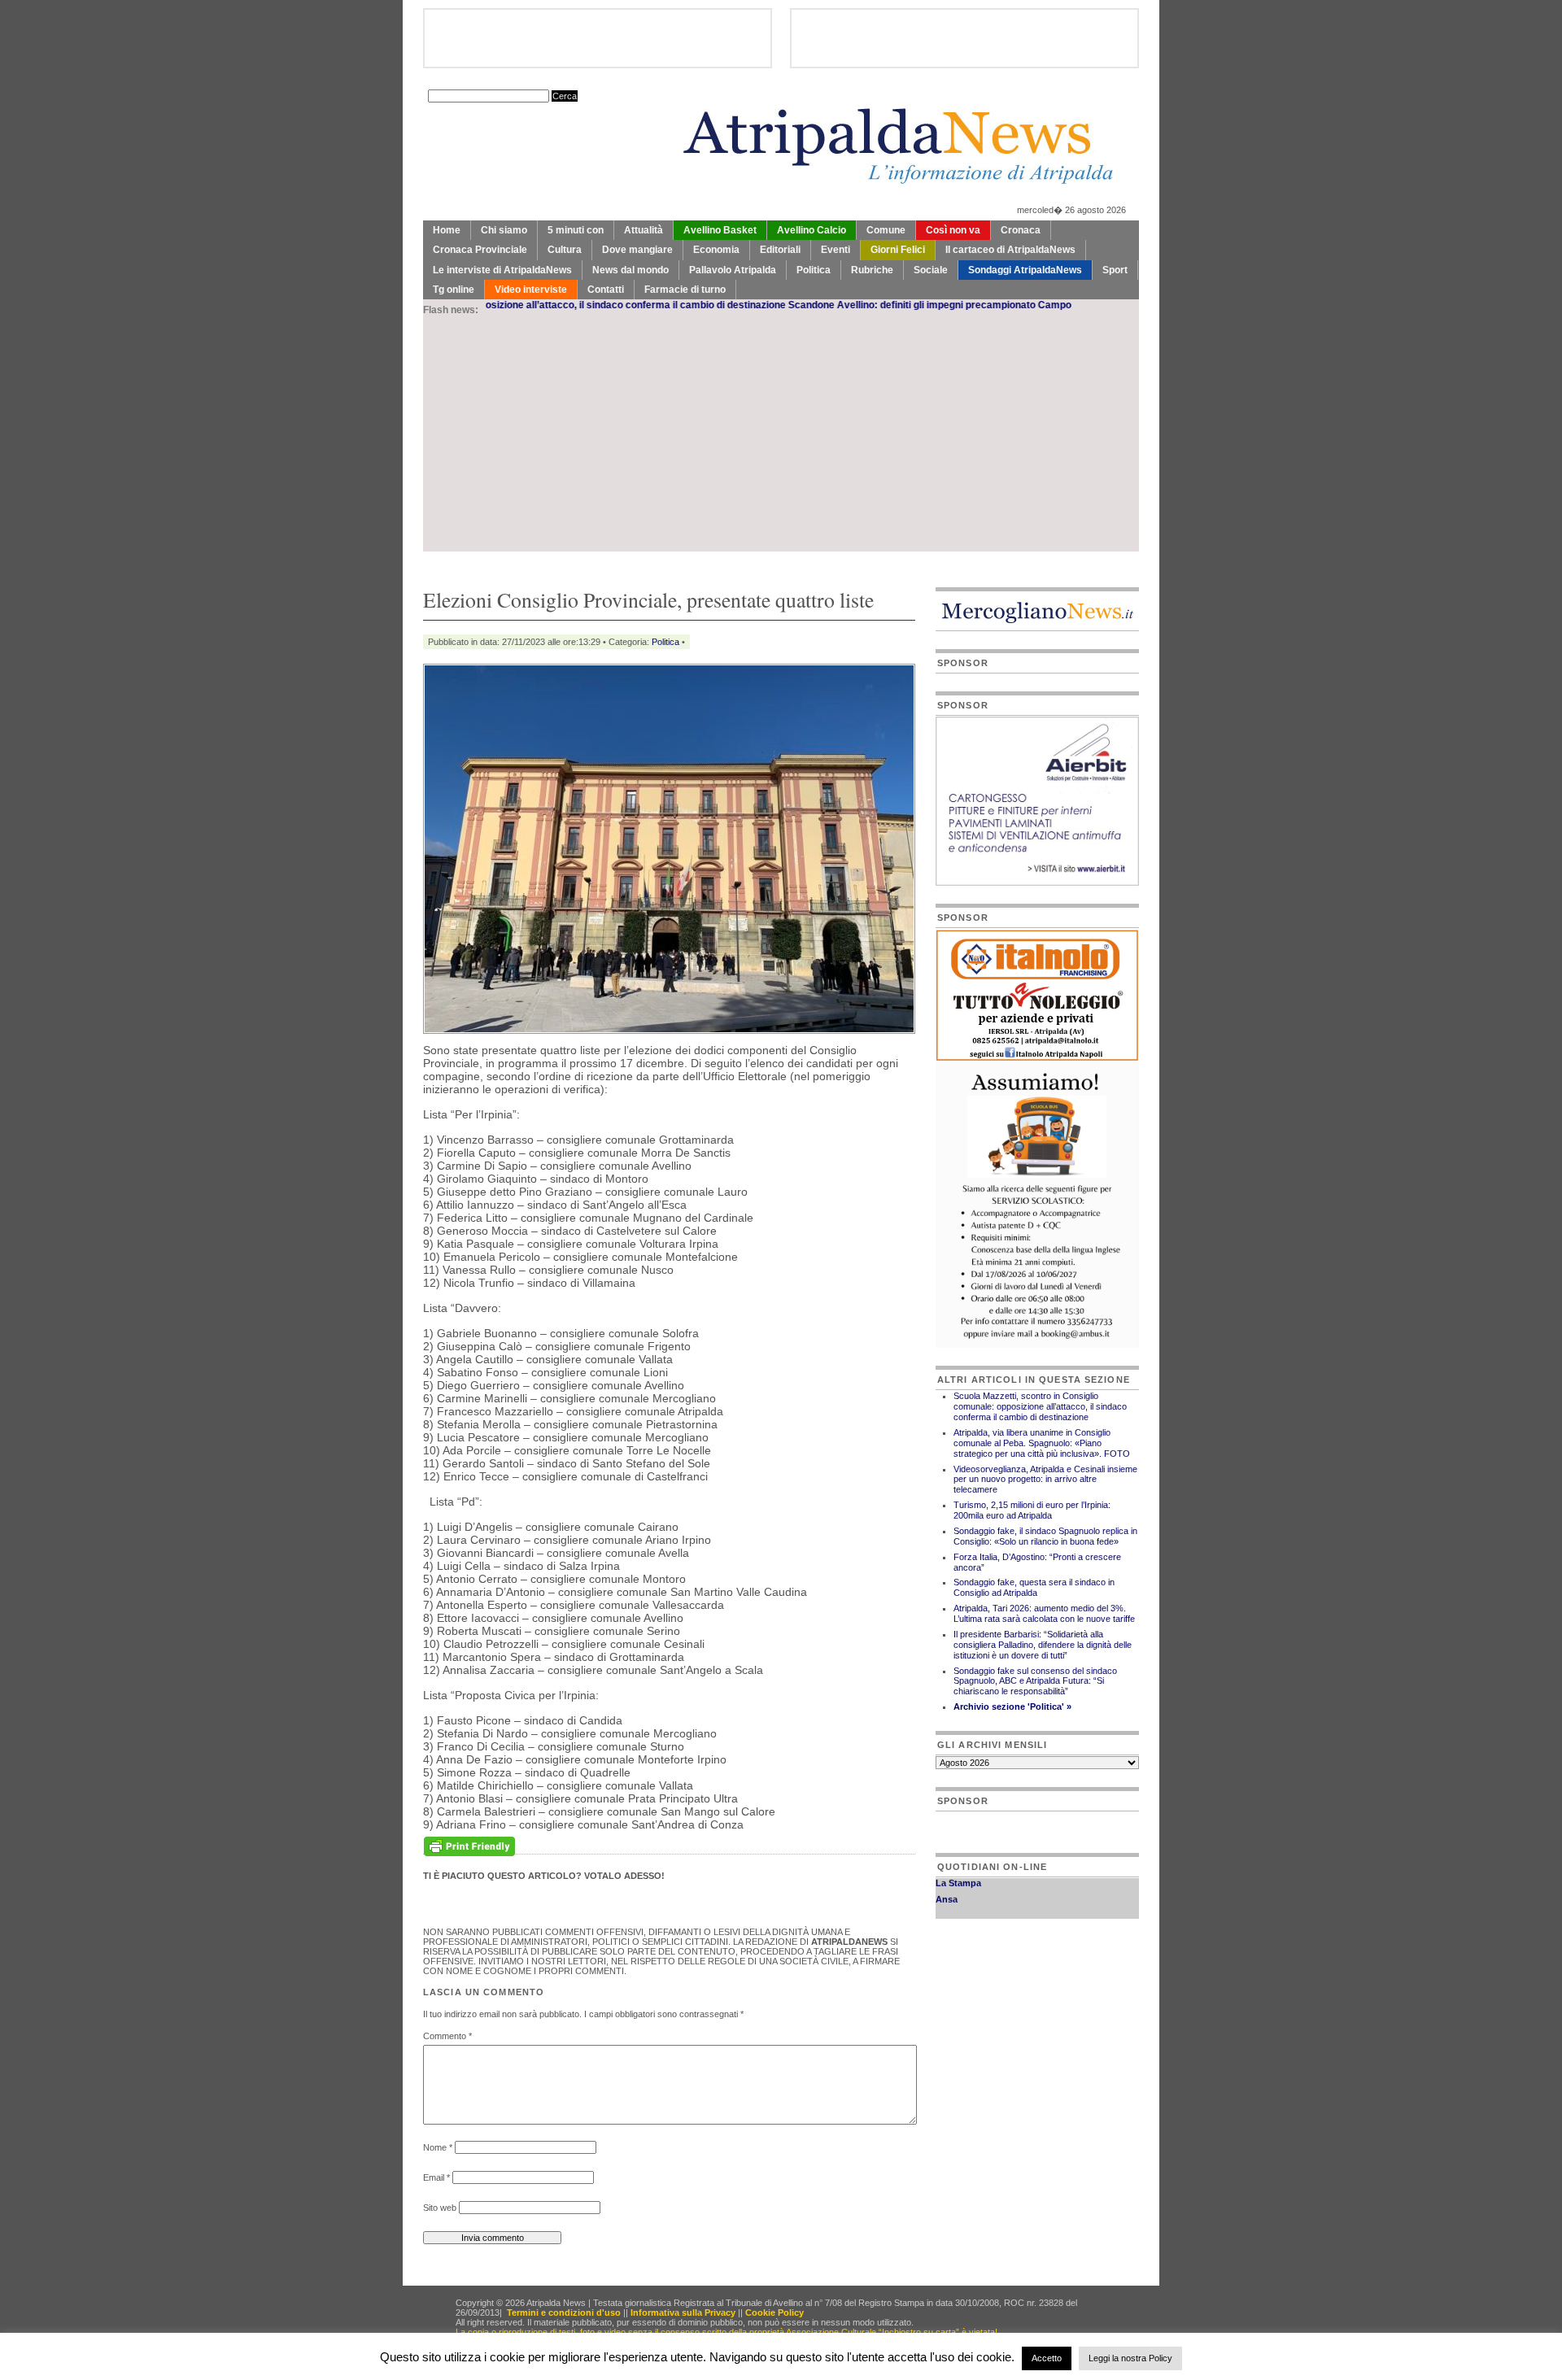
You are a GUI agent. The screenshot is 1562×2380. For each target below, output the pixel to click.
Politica (814, 270)
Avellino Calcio (812, 230)
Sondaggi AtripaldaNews (1025, 270)
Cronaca (1021, 230)
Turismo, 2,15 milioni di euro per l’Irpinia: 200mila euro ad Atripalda (1032, 1510)
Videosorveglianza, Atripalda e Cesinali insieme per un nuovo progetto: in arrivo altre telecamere (1045, 1480)
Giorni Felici (898, 250)
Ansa (947, 1881)
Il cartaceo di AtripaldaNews (1010, 250)
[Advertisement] (781, 438)
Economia (716, 250)
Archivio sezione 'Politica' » (1012, 1707)
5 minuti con (576, 230)
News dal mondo (630, 270)
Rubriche (872, 270)
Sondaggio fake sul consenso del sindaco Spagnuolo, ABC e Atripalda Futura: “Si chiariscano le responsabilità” (1035, 1681)
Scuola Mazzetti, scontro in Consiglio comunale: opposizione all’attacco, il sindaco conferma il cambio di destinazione (1040, 1406)
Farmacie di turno (685, 290)
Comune (886, 230)
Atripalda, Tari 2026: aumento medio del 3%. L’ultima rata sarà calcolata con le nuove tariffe (1044, 1613)
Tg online (454, 290)
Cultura (565, 250)
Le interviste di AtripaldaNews (502, 270)
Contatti (606, 290)
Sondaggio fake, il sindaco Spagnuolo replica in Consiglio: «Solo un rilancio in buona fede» (1045, 1536)
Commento (447, 2036)
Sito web (440, 2208)
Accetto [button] (1047, 2358)
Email (436, 2177)
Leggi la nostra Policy (1130, 2358)
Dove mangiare (637, 250)
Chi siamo (504, 230)
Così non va (953, 230)
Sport (1115, 270)
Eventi (836, 250)
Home (447, 230)
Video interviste (531, 290)
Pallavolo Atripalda (733, 270)
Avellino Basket (720, 230)
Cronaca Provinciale (480, 250)
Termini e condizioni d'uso (564, 2312)
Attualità (644, 230)
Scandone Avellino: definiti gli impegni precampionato (839, 305)
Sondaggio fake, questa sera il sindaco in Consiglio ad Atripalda (1034, 1587)
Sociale (931, 270)
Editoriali (780, 250)
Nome (438, 2147)
